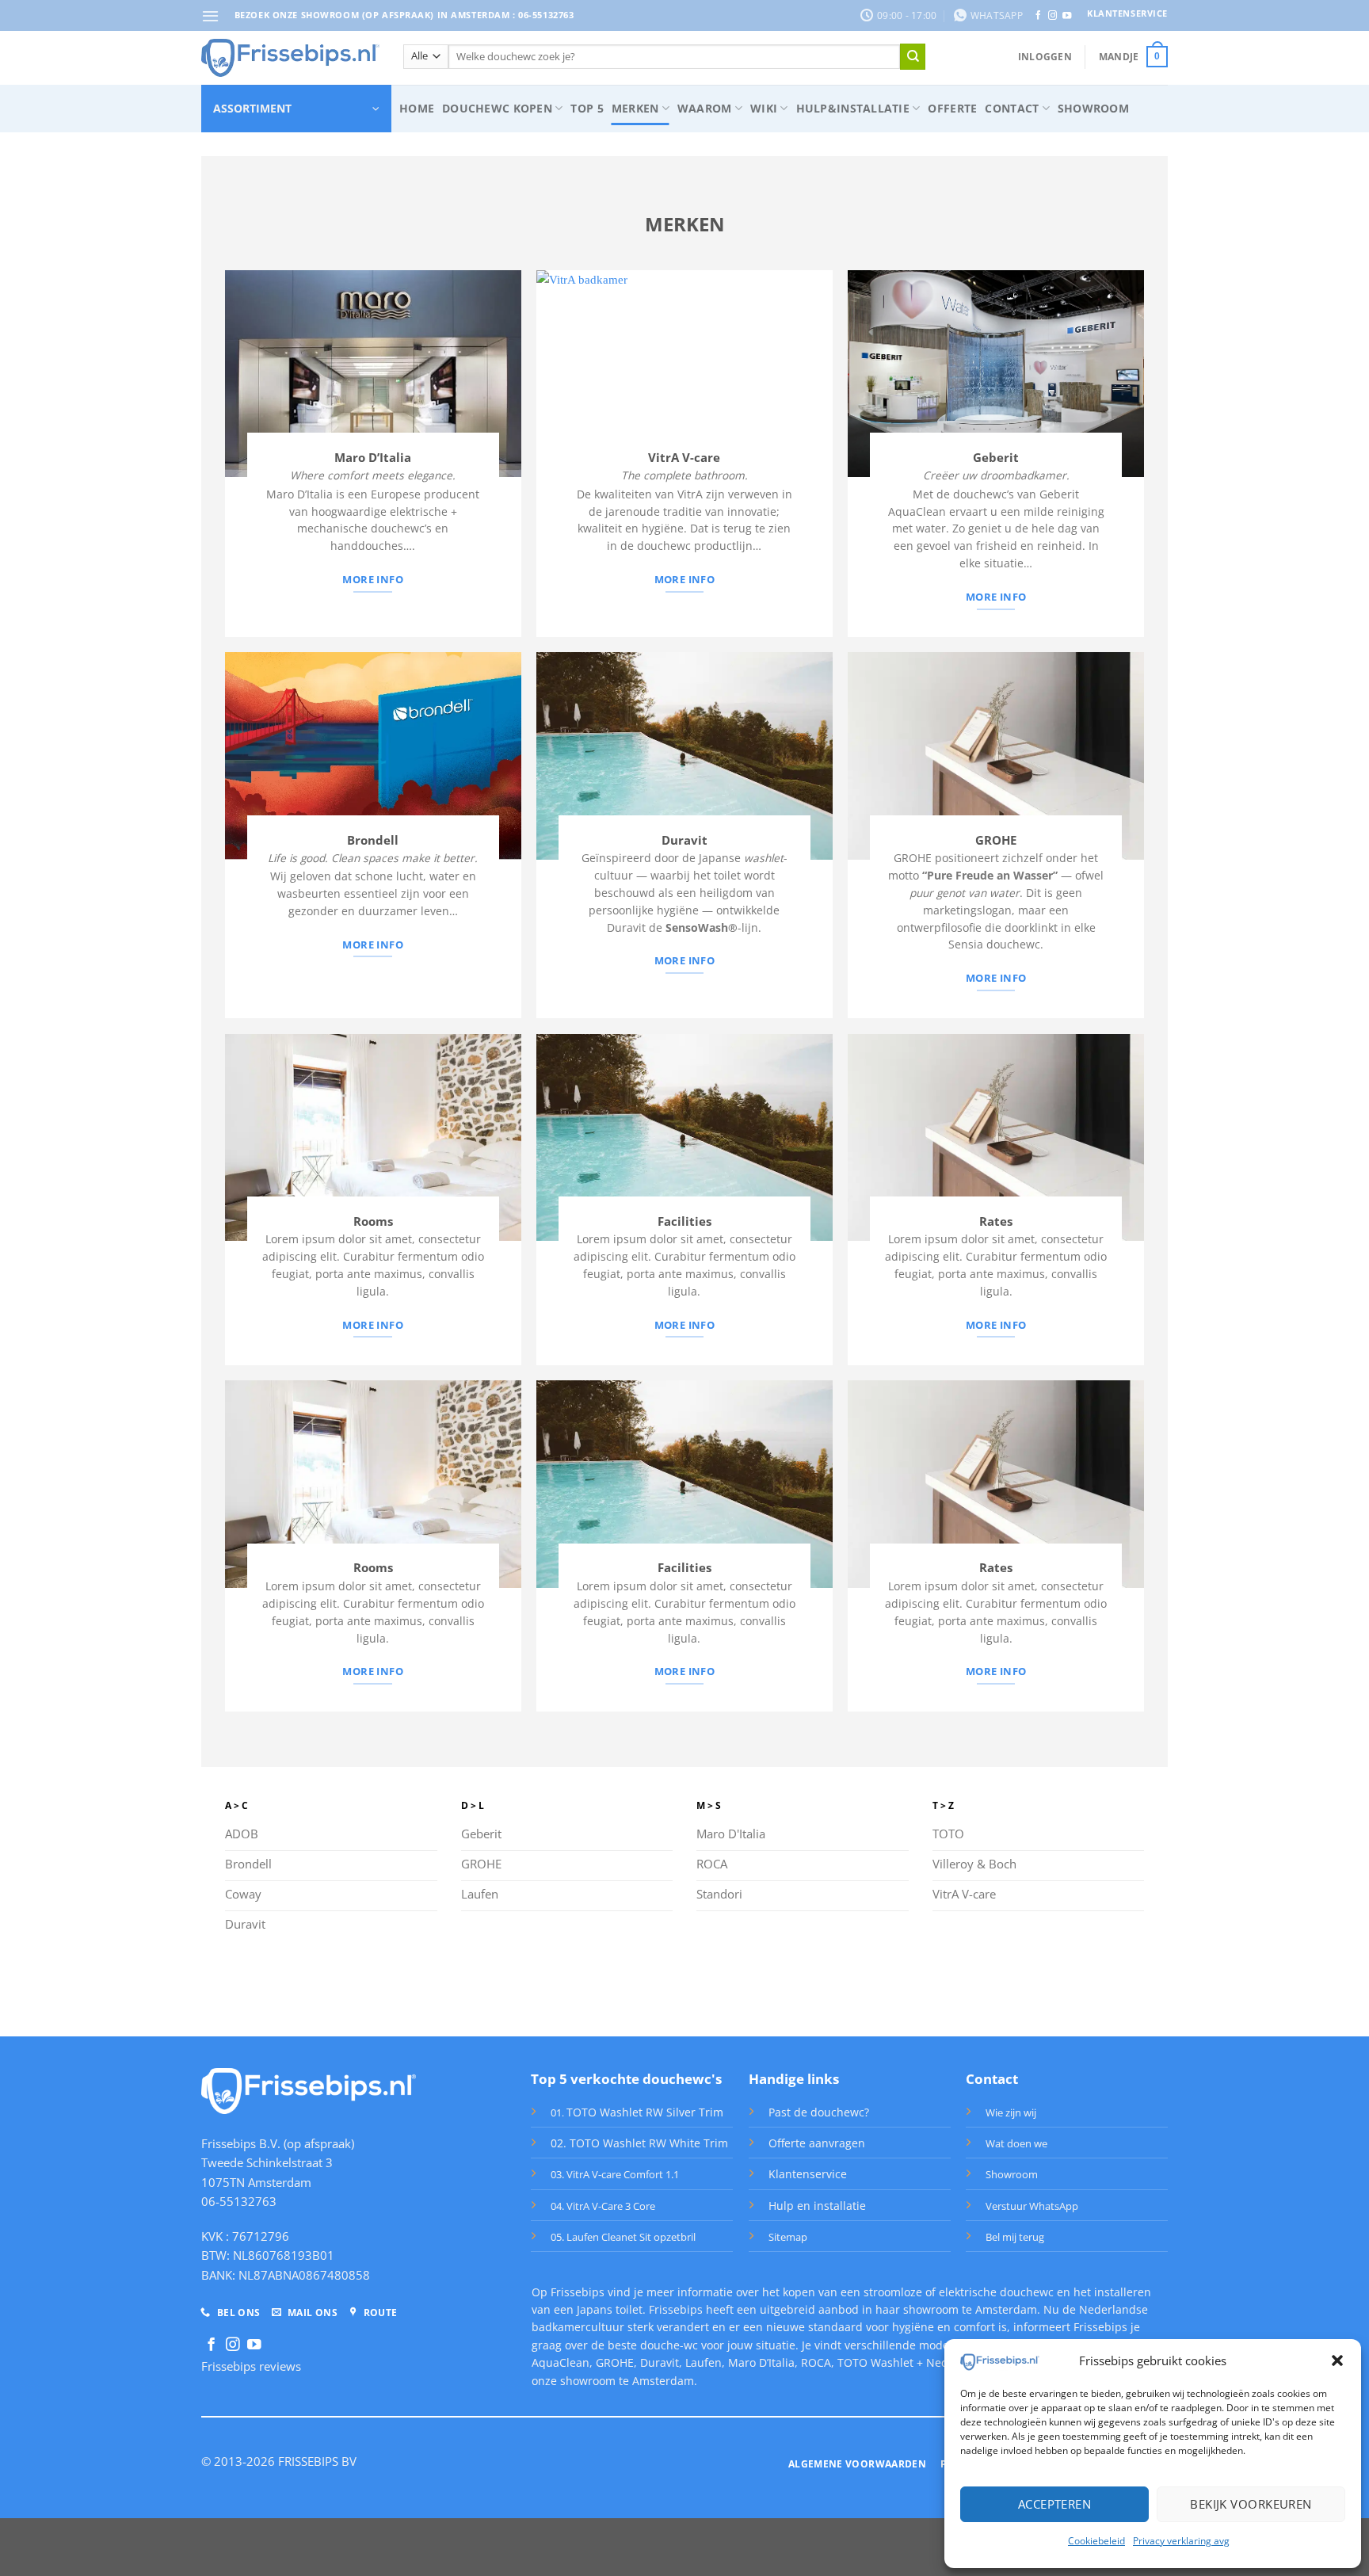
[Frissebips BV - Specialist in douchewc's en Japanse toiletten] (290, 58)
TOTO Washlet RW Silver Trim (645, 2112)
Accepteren (1055, 2504)
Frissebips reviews (251, 2366)
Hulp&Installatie (853, 108)
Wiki (764, 108)
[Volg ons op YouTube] (1067, 16)
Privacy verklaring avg (1181, 2541)
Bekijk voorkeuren (1251, 2504)
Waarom (705, 108)
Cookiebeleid (1096, 2541)
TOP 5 (587, 108)
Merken (635, 108)
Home (417, 108)
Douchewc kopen (497, 108)
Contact (1012, 108)
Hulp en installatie (817, 2206)
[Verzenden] (913, 56)
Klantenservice (808, 2174)
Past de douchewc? (819, 2112)
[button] (1337, 2360)
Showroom (1093, 108)
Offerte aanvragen (817, 2143)
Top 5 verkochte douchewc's (626, 2079)
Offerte (952, 108)
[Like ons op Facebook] (1038, 16)
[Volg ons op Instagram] (1052, 16)
